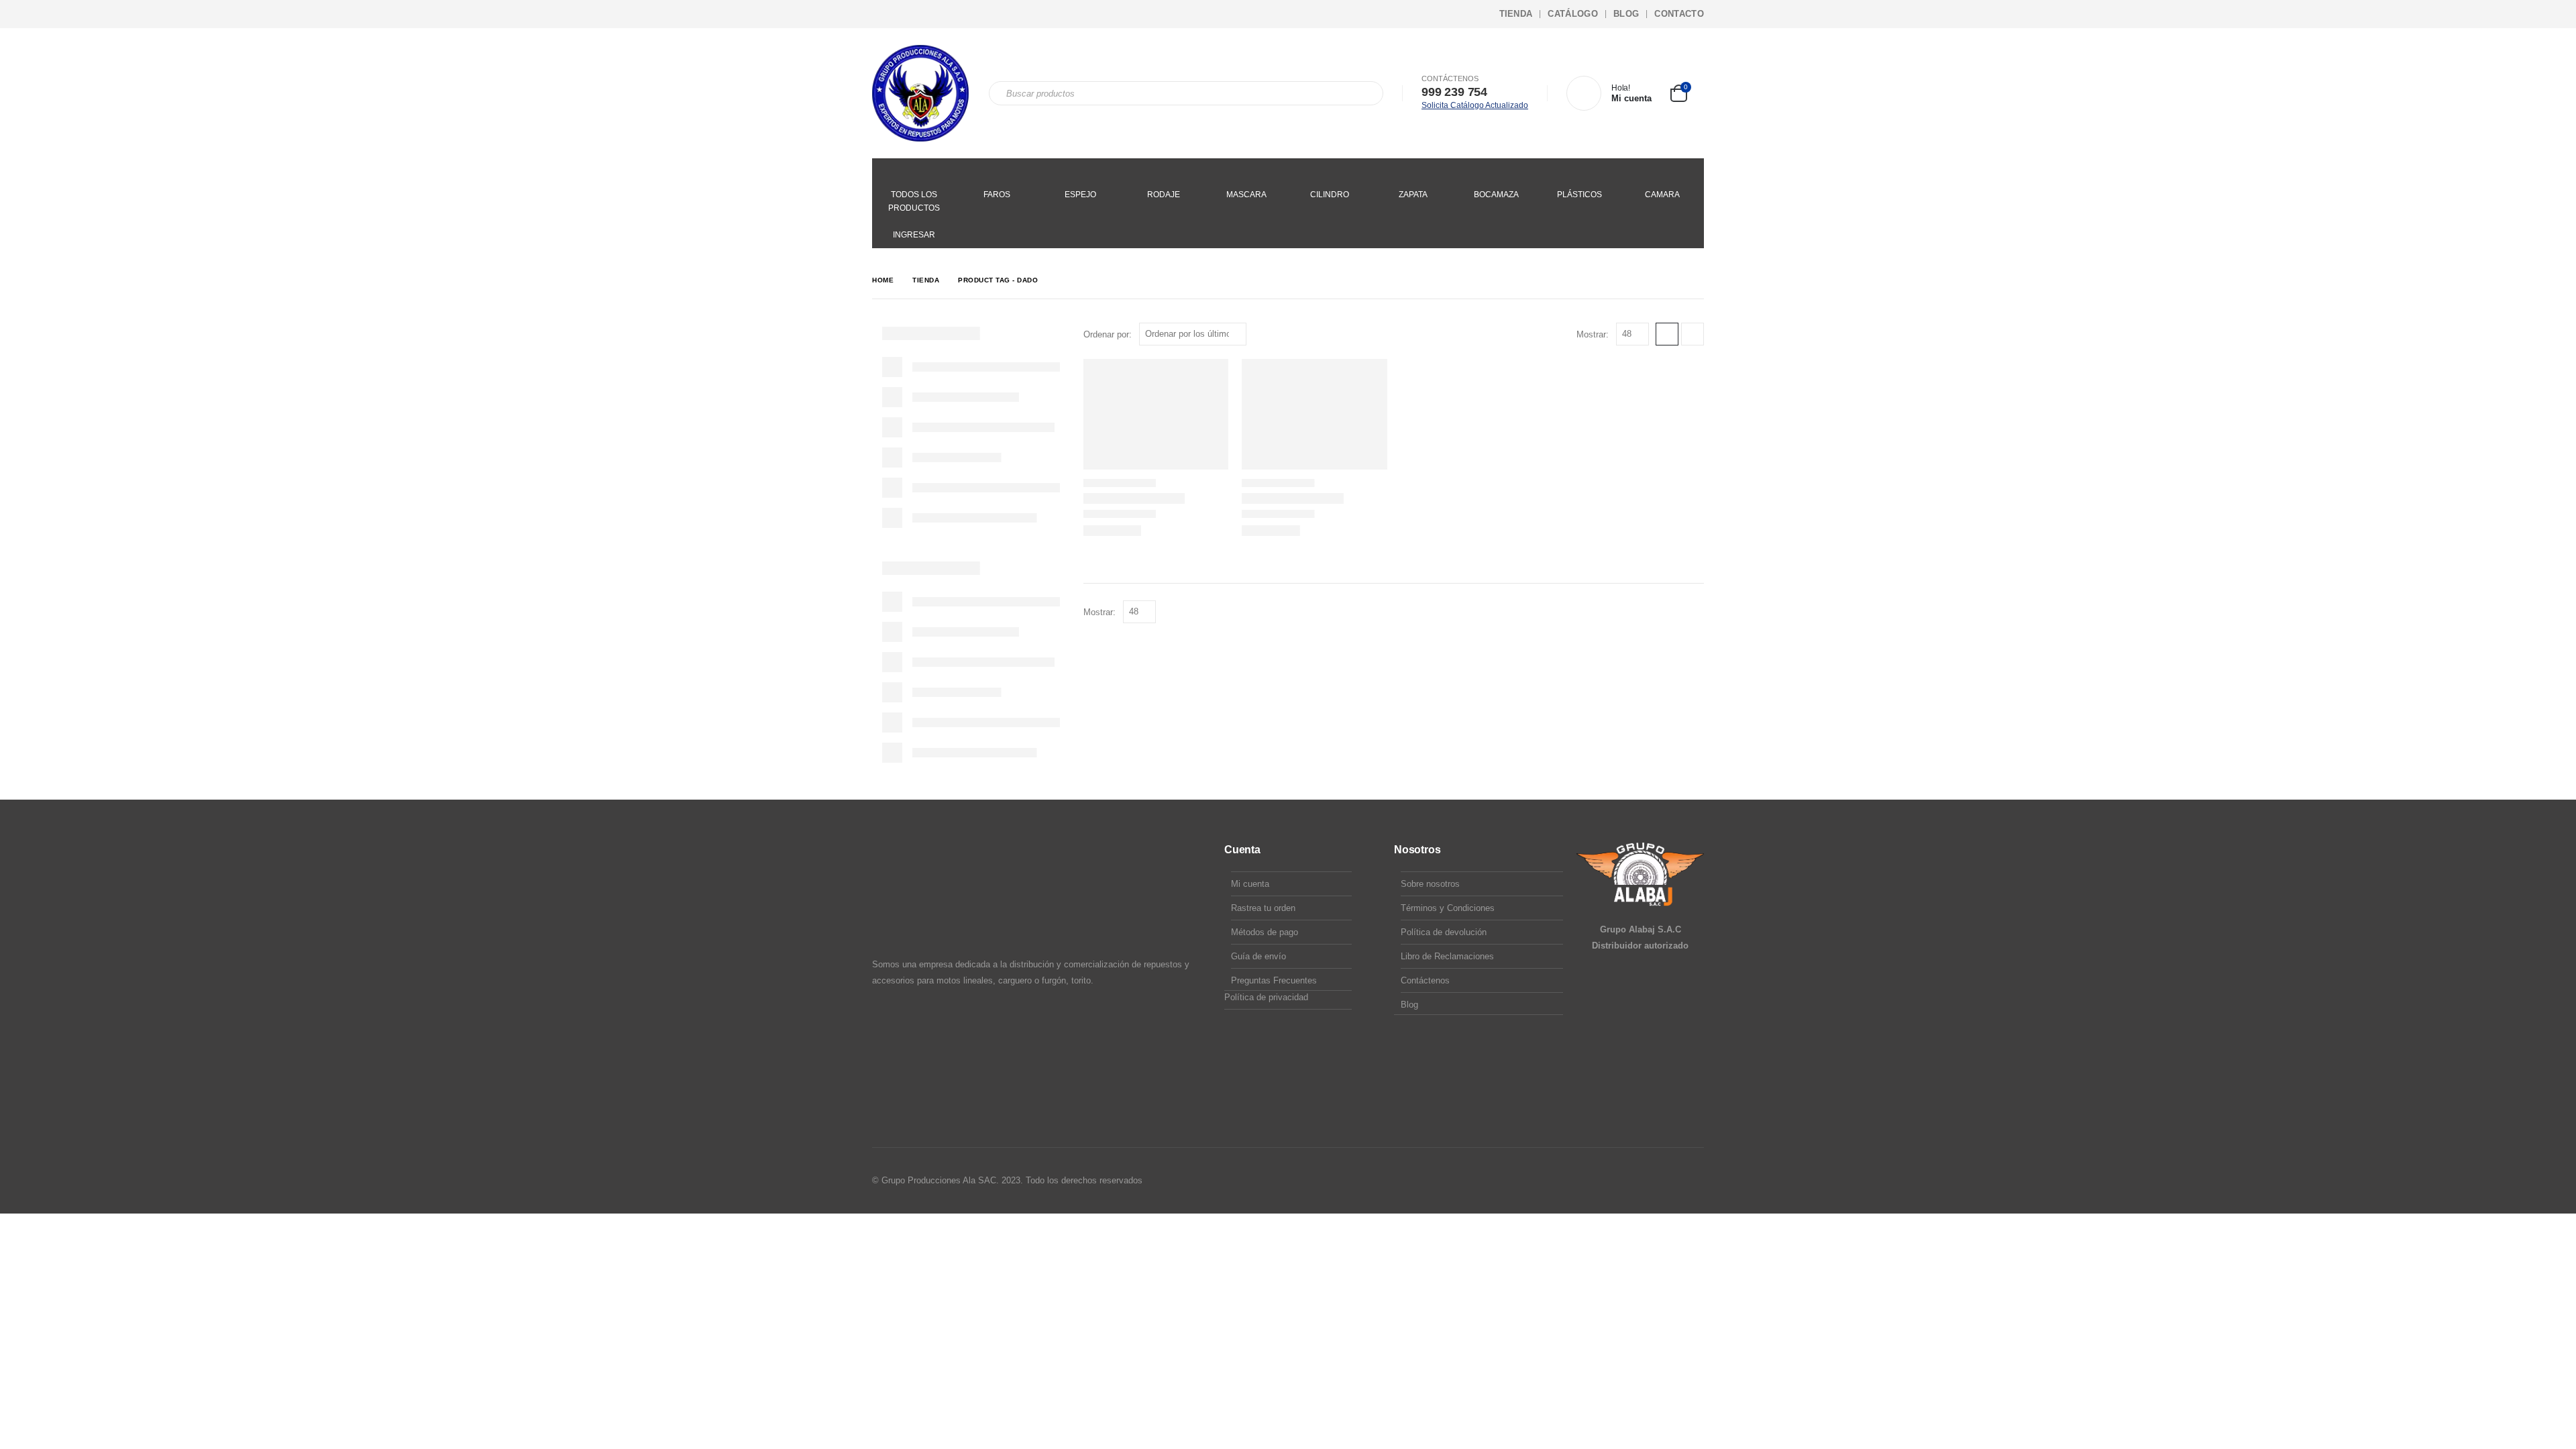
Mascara (1246, 195)
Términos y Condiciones (1448, 908)
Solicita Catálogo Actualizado (1475, 105)
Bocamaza (1496, 195)
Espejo (1080, 195)
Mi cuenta (1250, 884)
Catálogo (1573, 14)
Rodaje (1164, 195)
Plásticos (1579, 195)
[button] (1667, 334)
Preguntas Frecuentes (1274, 980)
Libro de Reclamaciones (1447, 956)
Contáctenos (1425, 980)
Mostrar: (1593, 334)
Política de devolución (1444, 932)
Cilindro (1330, 195)
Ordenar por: (1108, 334)
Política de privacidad (1266, 997)
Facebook (1642, 1181)
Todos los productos (914, 201)
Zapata (1413, 195)
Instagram (1667, 1181)
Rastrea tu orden (1263, 908)
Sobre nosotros (1430, 884)
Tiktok (1693, 1181)
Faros (997, 195)
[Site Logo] (920, 93)
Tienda (1516, 14)
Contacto (1679, 14)
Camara (1662, 195)
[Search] (1364, 93)
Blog (1626, 14)
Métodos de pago (1265, 932)
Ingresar (914, 235)
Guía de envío (1258, 956)
